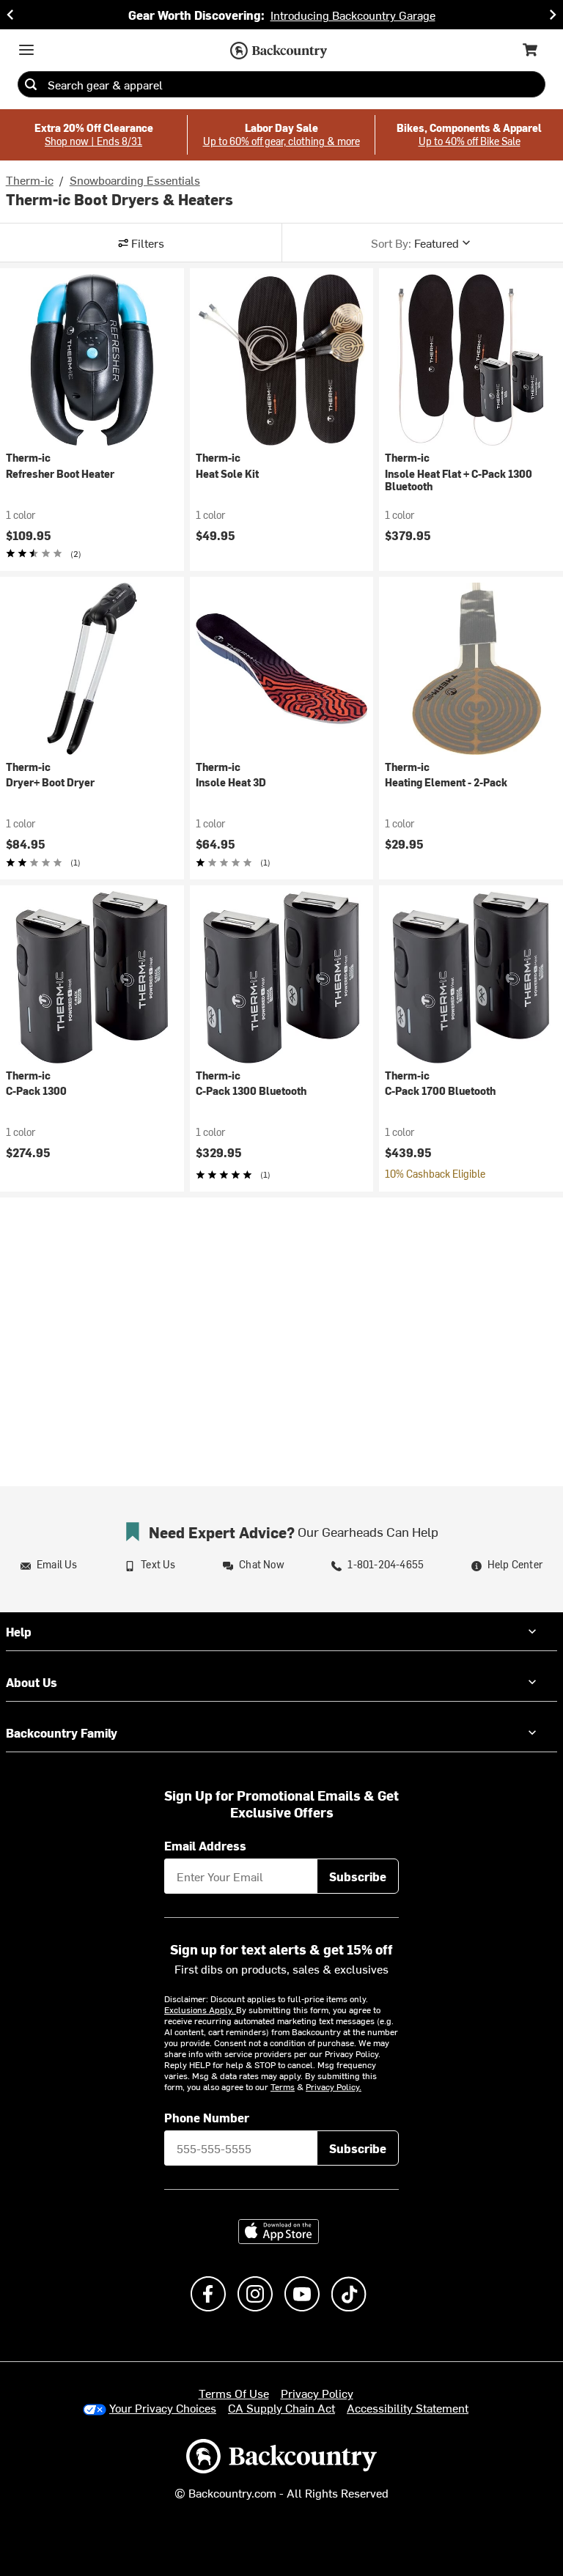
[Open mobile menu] (26, 50)
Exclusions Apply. (200, 2009)
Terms (283, 2086)
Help (19, 1631)
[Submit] (31, 84)
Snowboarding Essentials (135, 180)
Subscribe (358, 1876)
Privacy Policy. (334, 2086)
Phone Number (207, 2117)
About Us (32, 1682)
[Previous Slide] (10, 15)
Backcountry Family (62, 1732)
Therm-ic (30, 180)
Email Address (205, 1845)
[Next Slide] (553, 15)
